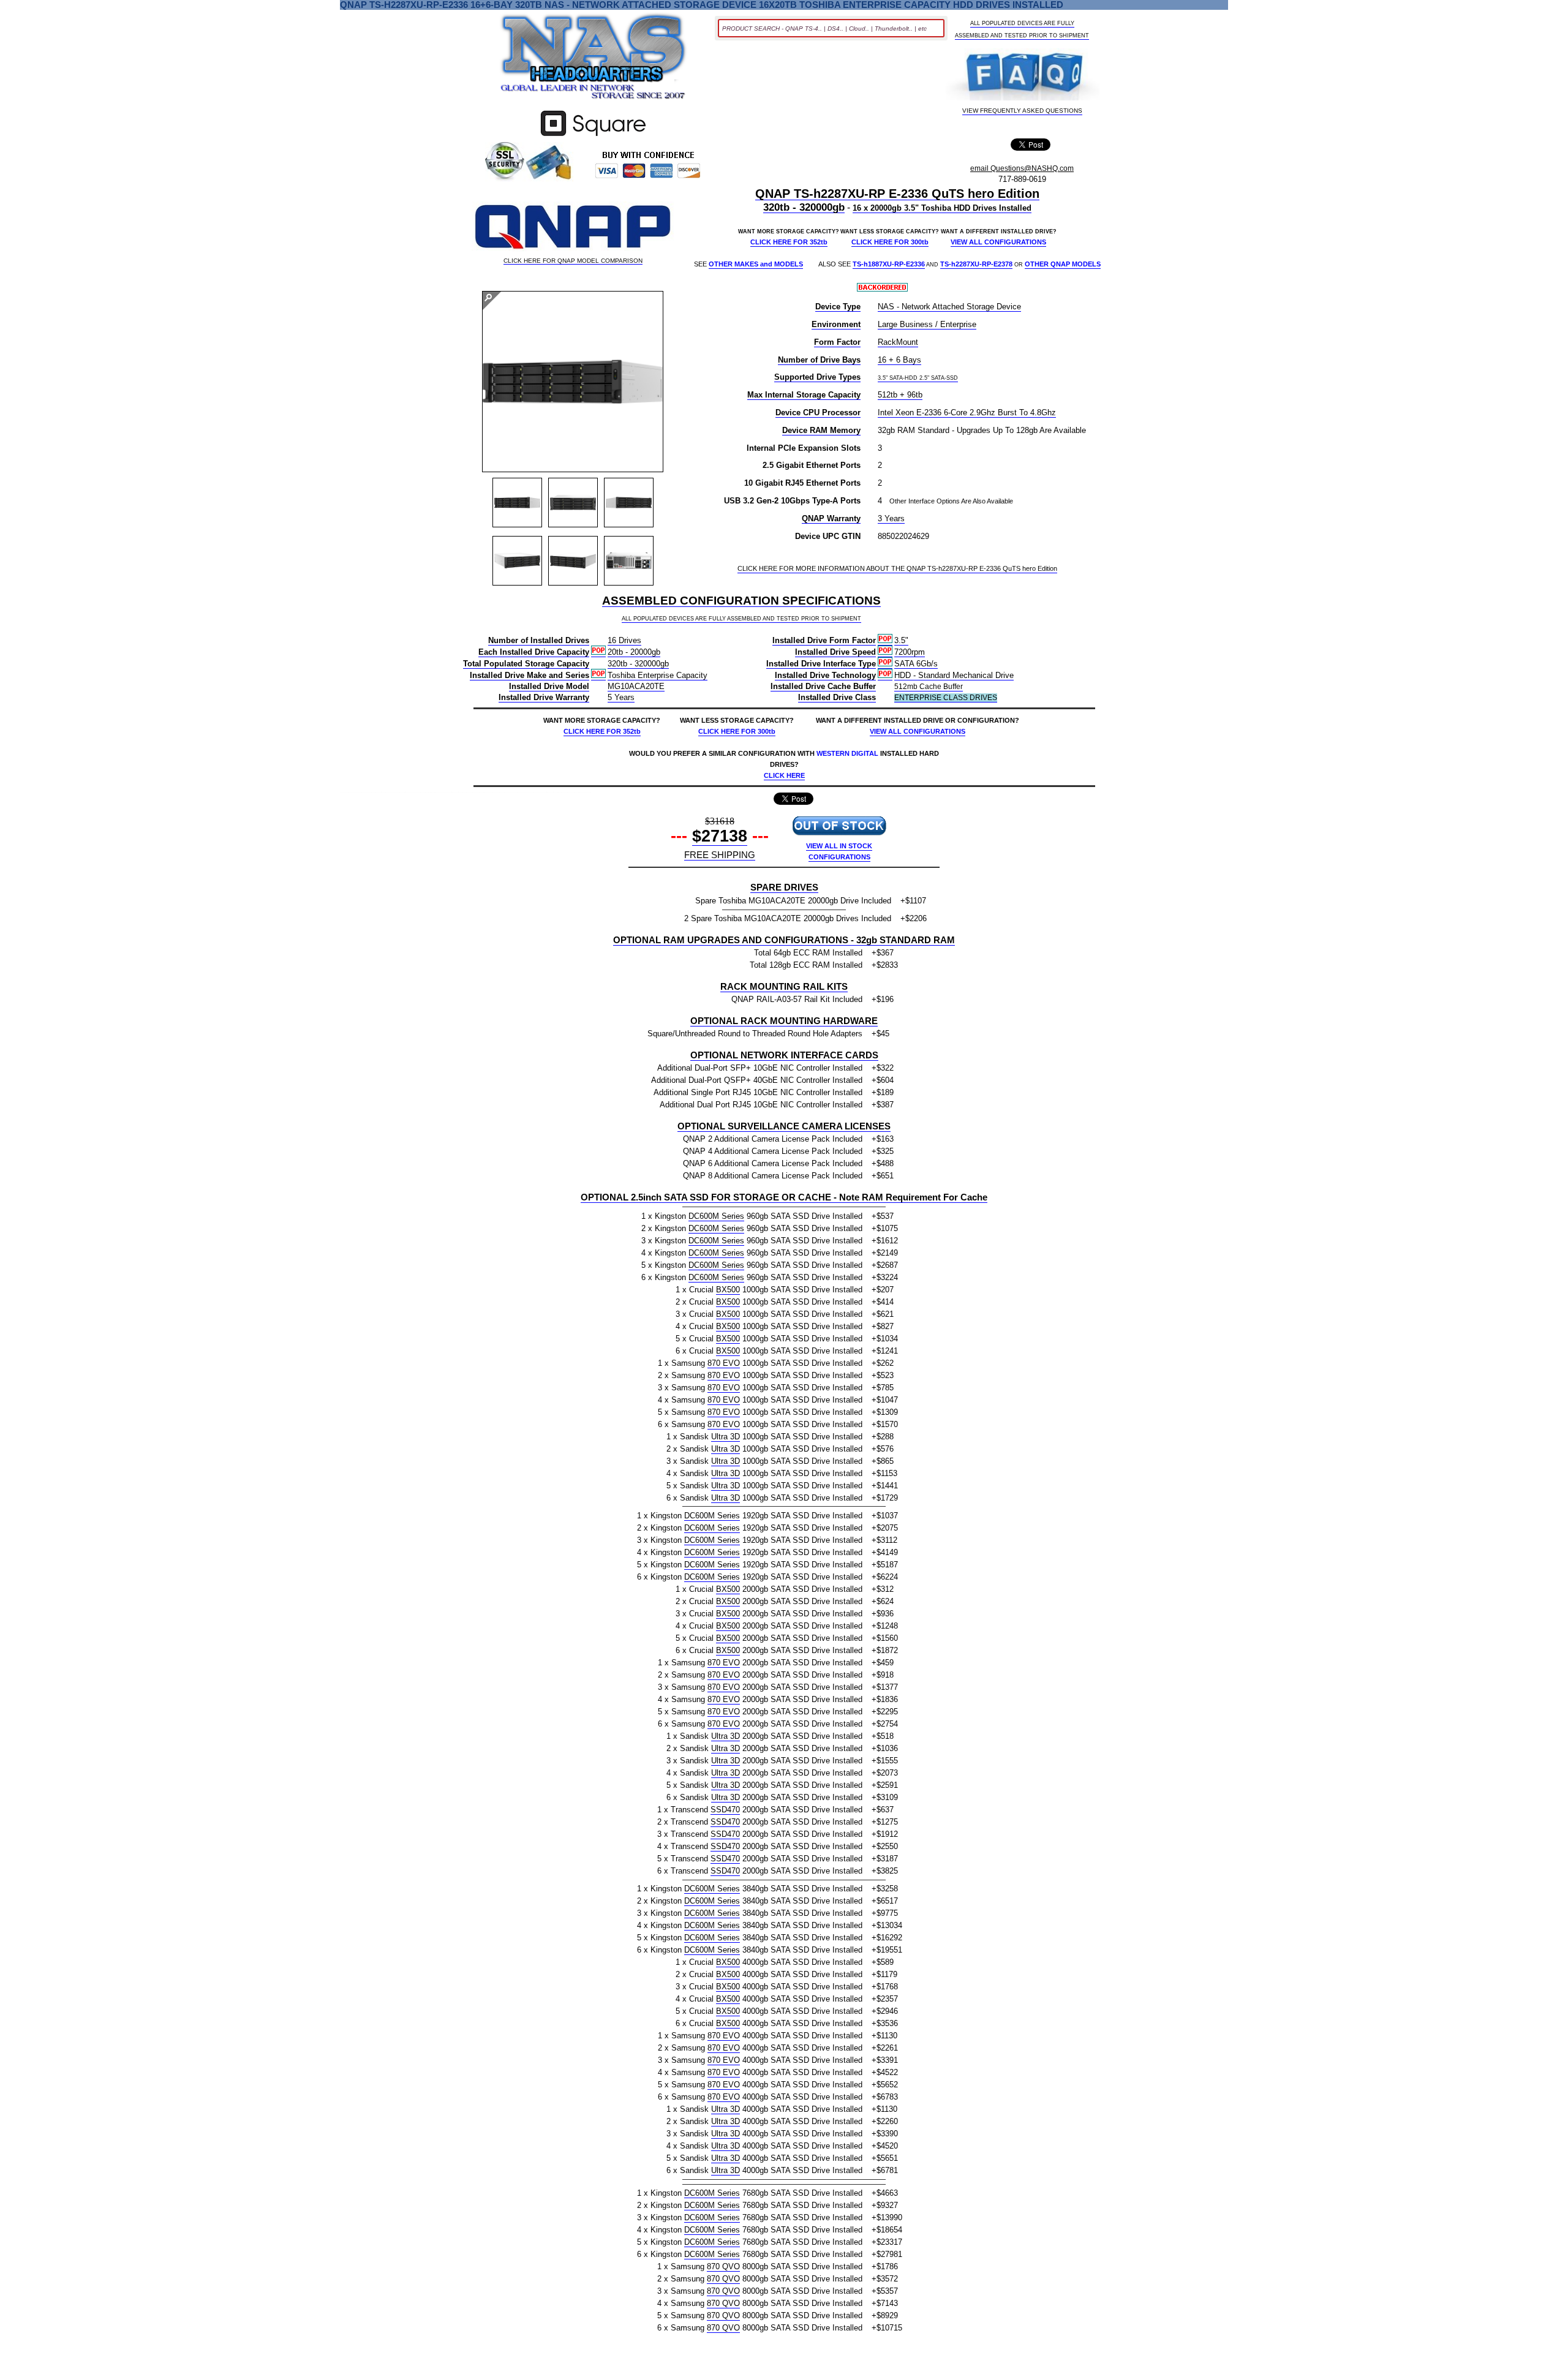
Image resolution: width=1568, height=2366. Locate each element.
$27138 (720, 836)
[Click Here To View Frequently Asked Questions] (1023, 76)
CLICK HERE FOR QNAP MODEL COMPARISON (573, 261)
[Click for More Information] (593, 136)
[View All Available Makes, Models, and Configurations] (594, 60)
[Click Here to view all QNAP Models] (573, 228)
